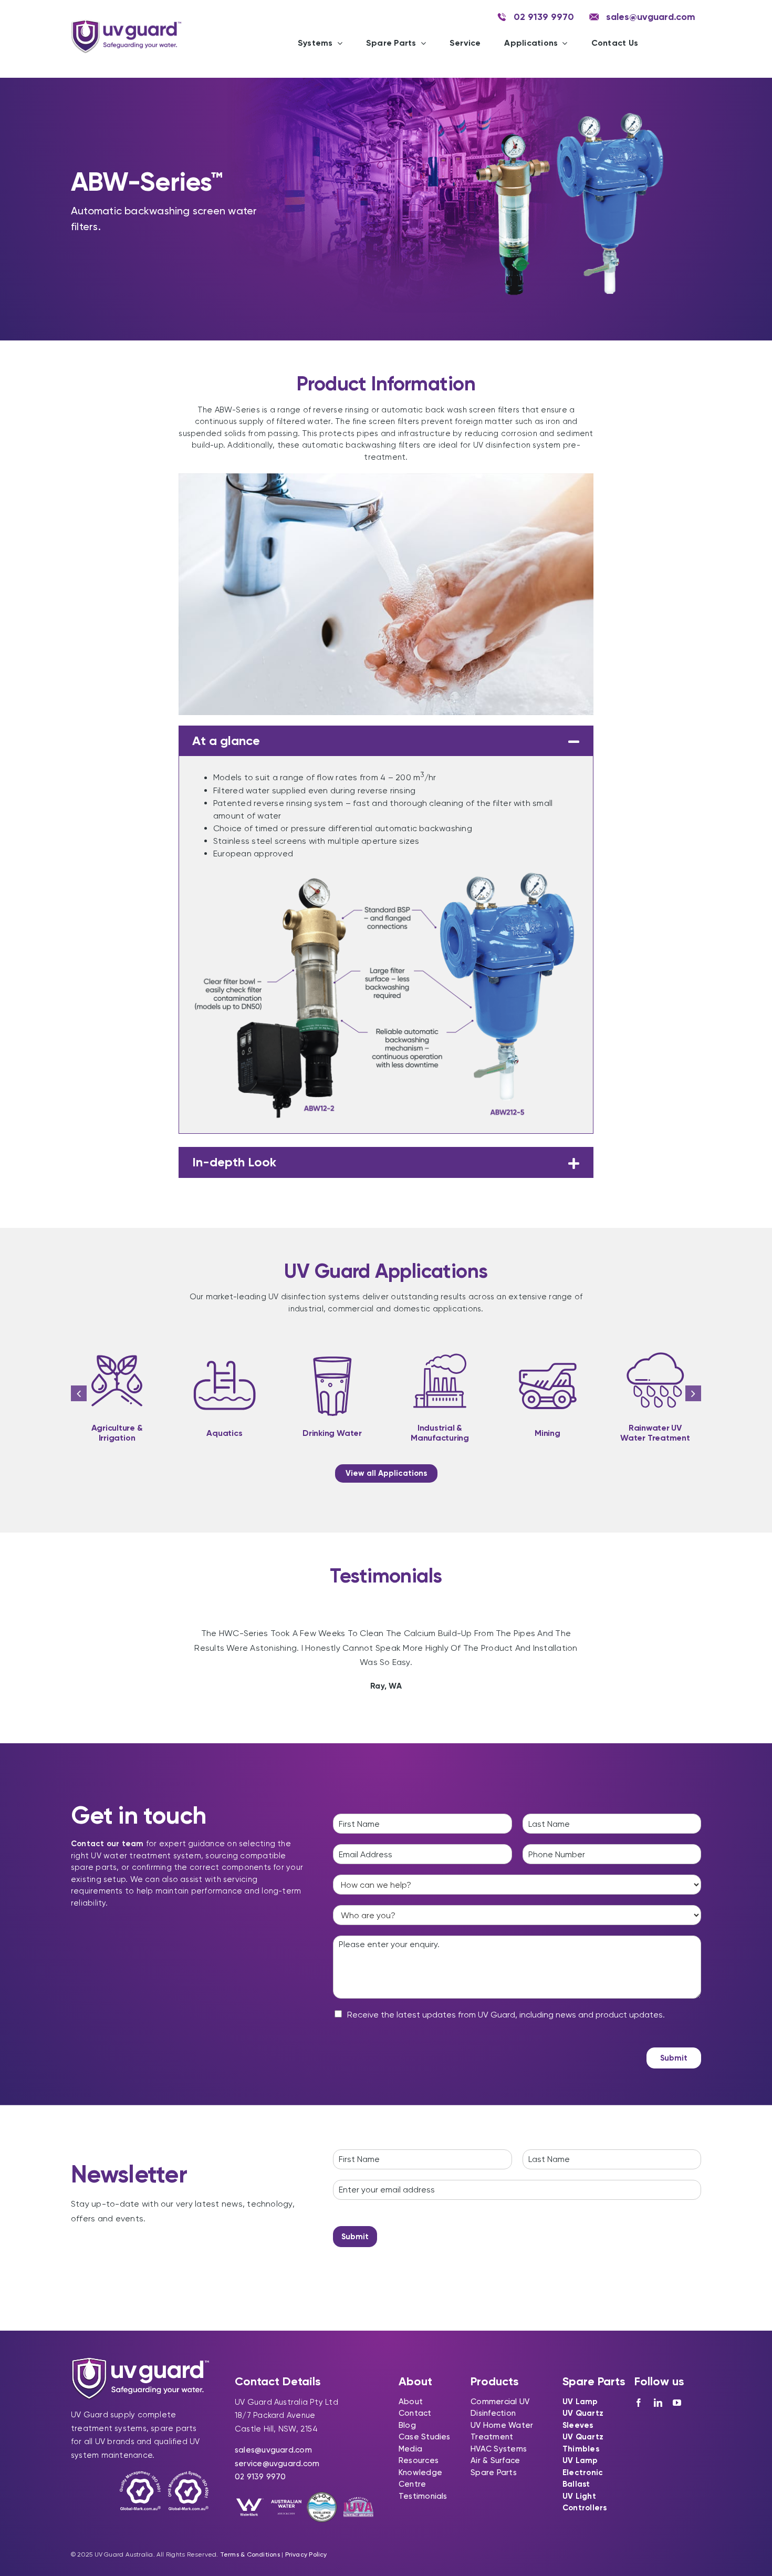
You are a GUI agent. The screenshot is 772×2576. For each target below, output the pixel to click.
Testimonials (423, 2496)
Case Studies (425, 2437)
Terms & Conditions (250, 2554)
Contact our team (107, 1844)
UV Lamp (580, 2402)
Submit (674, 2058)
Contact (415, 2413)
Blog (407, 2425)
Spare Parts (493, 2472)
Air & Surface (495, 2460)
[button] (386, 741)
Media (410, 2449)
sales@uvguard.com (273, 2450)
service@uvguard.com (277, 2464)
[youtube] (677, 2403)
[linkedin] (658, 2403)
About (411, 2402)
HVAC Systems (499, 2449)
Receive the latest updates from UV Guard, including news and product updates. (506, 2015)
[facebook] (639, 2403)
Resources (419, 2460)
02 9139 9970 (260, 2477)
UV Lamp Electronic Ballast (583, 2472)
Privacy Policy (306, 2554)
